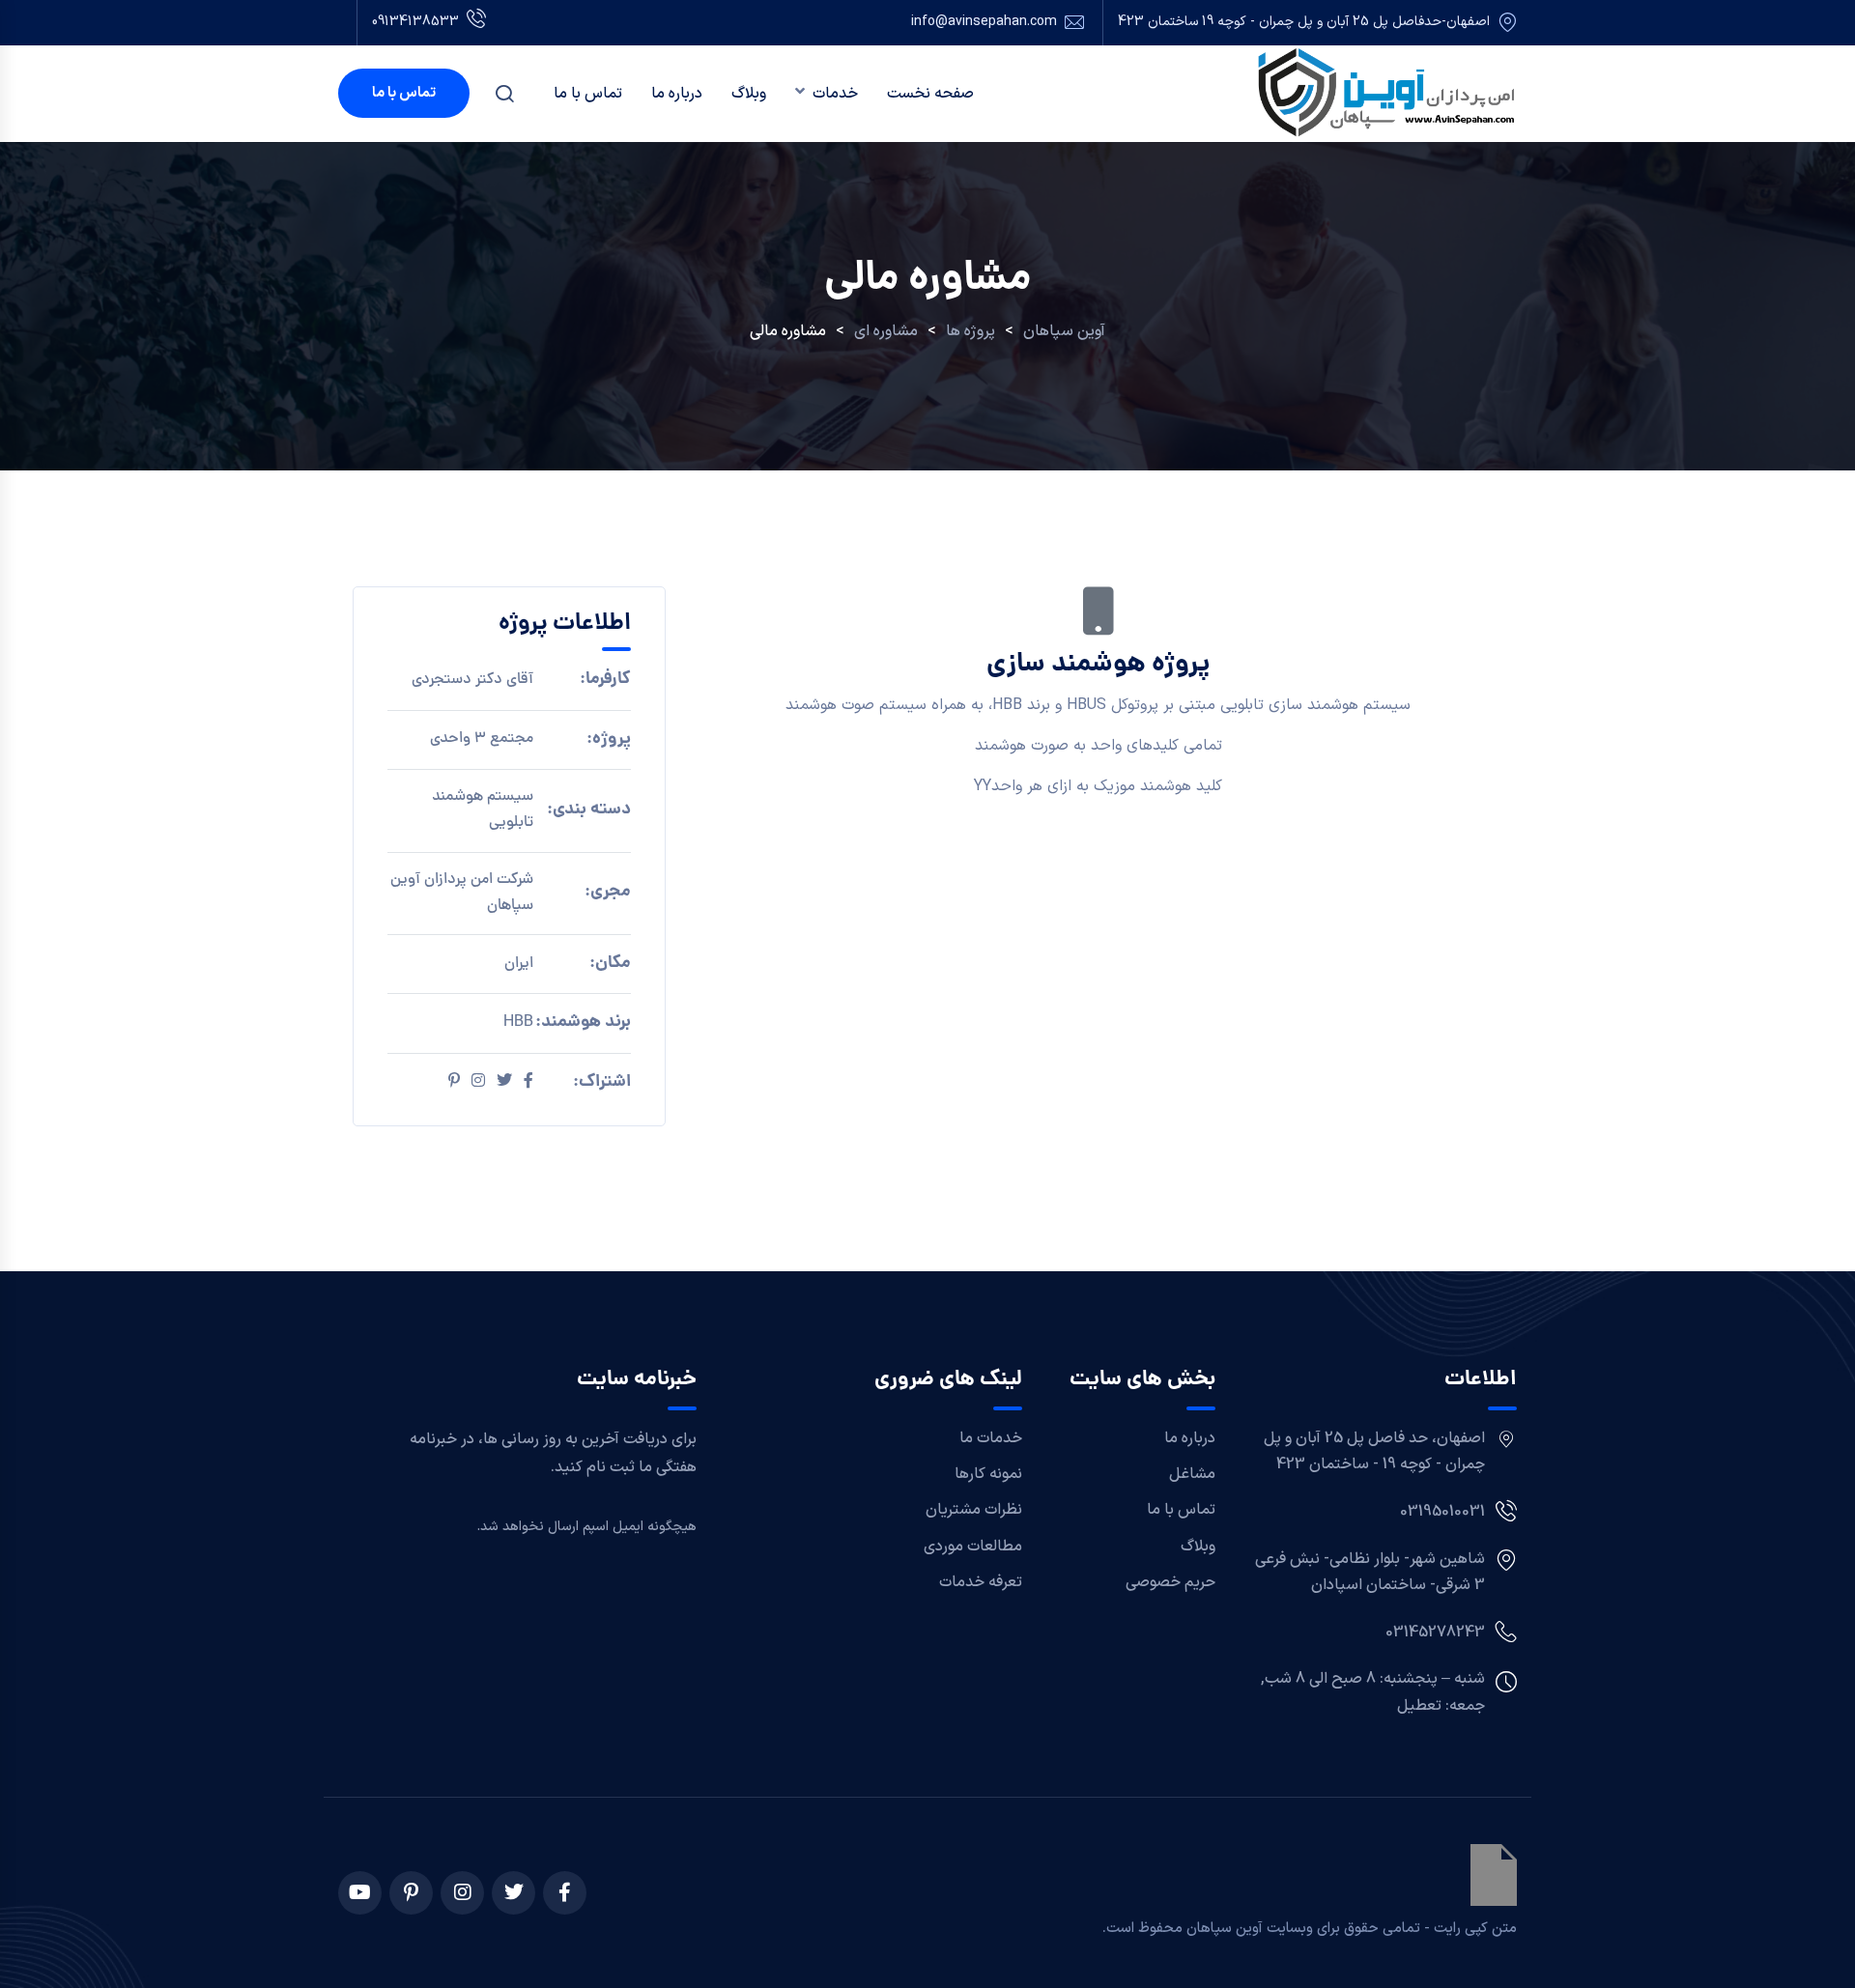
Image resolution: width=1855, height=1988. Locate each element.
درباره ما (677, 94)
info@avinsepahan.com (984, 22)
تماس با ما (588, 94)
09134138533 (415, 22)
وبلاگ (749, 94)
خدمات (835, 94)
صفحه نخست (930, 94)
